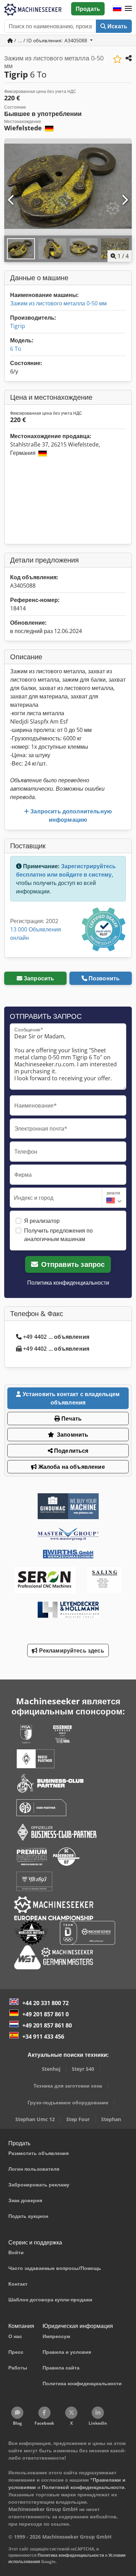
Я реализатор (42, 1221)
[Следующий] (124, 200)
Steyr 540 (83, 2069)
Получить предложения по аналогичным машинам (58, 1235)
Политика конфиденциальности (68, 1283)
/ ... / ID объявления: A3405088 (51, 40)
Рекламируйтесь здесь (71, 1650)
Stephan (111, 2119)
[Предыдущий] (12, 200)
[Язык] (117, 9)
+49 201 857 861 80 (47, 2025)
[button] (128, 9)
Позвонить (104, 978)
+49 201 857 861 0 (46, 2014)
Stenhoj (51, 2069)
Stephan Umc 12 (35, 2119)
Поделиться (71, 1451)
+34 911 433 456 (43, 2037)
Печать (71, 1418)
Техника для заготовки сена (68, 2086)
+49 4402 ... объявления (56, 1337)
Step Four (78, 2119)
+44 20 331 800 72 (46, 2003)
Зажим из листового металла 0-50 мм (58, 303)
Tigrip (18, 326)
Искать (117, 26)
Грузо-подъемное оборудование (68, 2102)
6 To (16, 349)
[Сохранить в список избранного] (117, 59)
